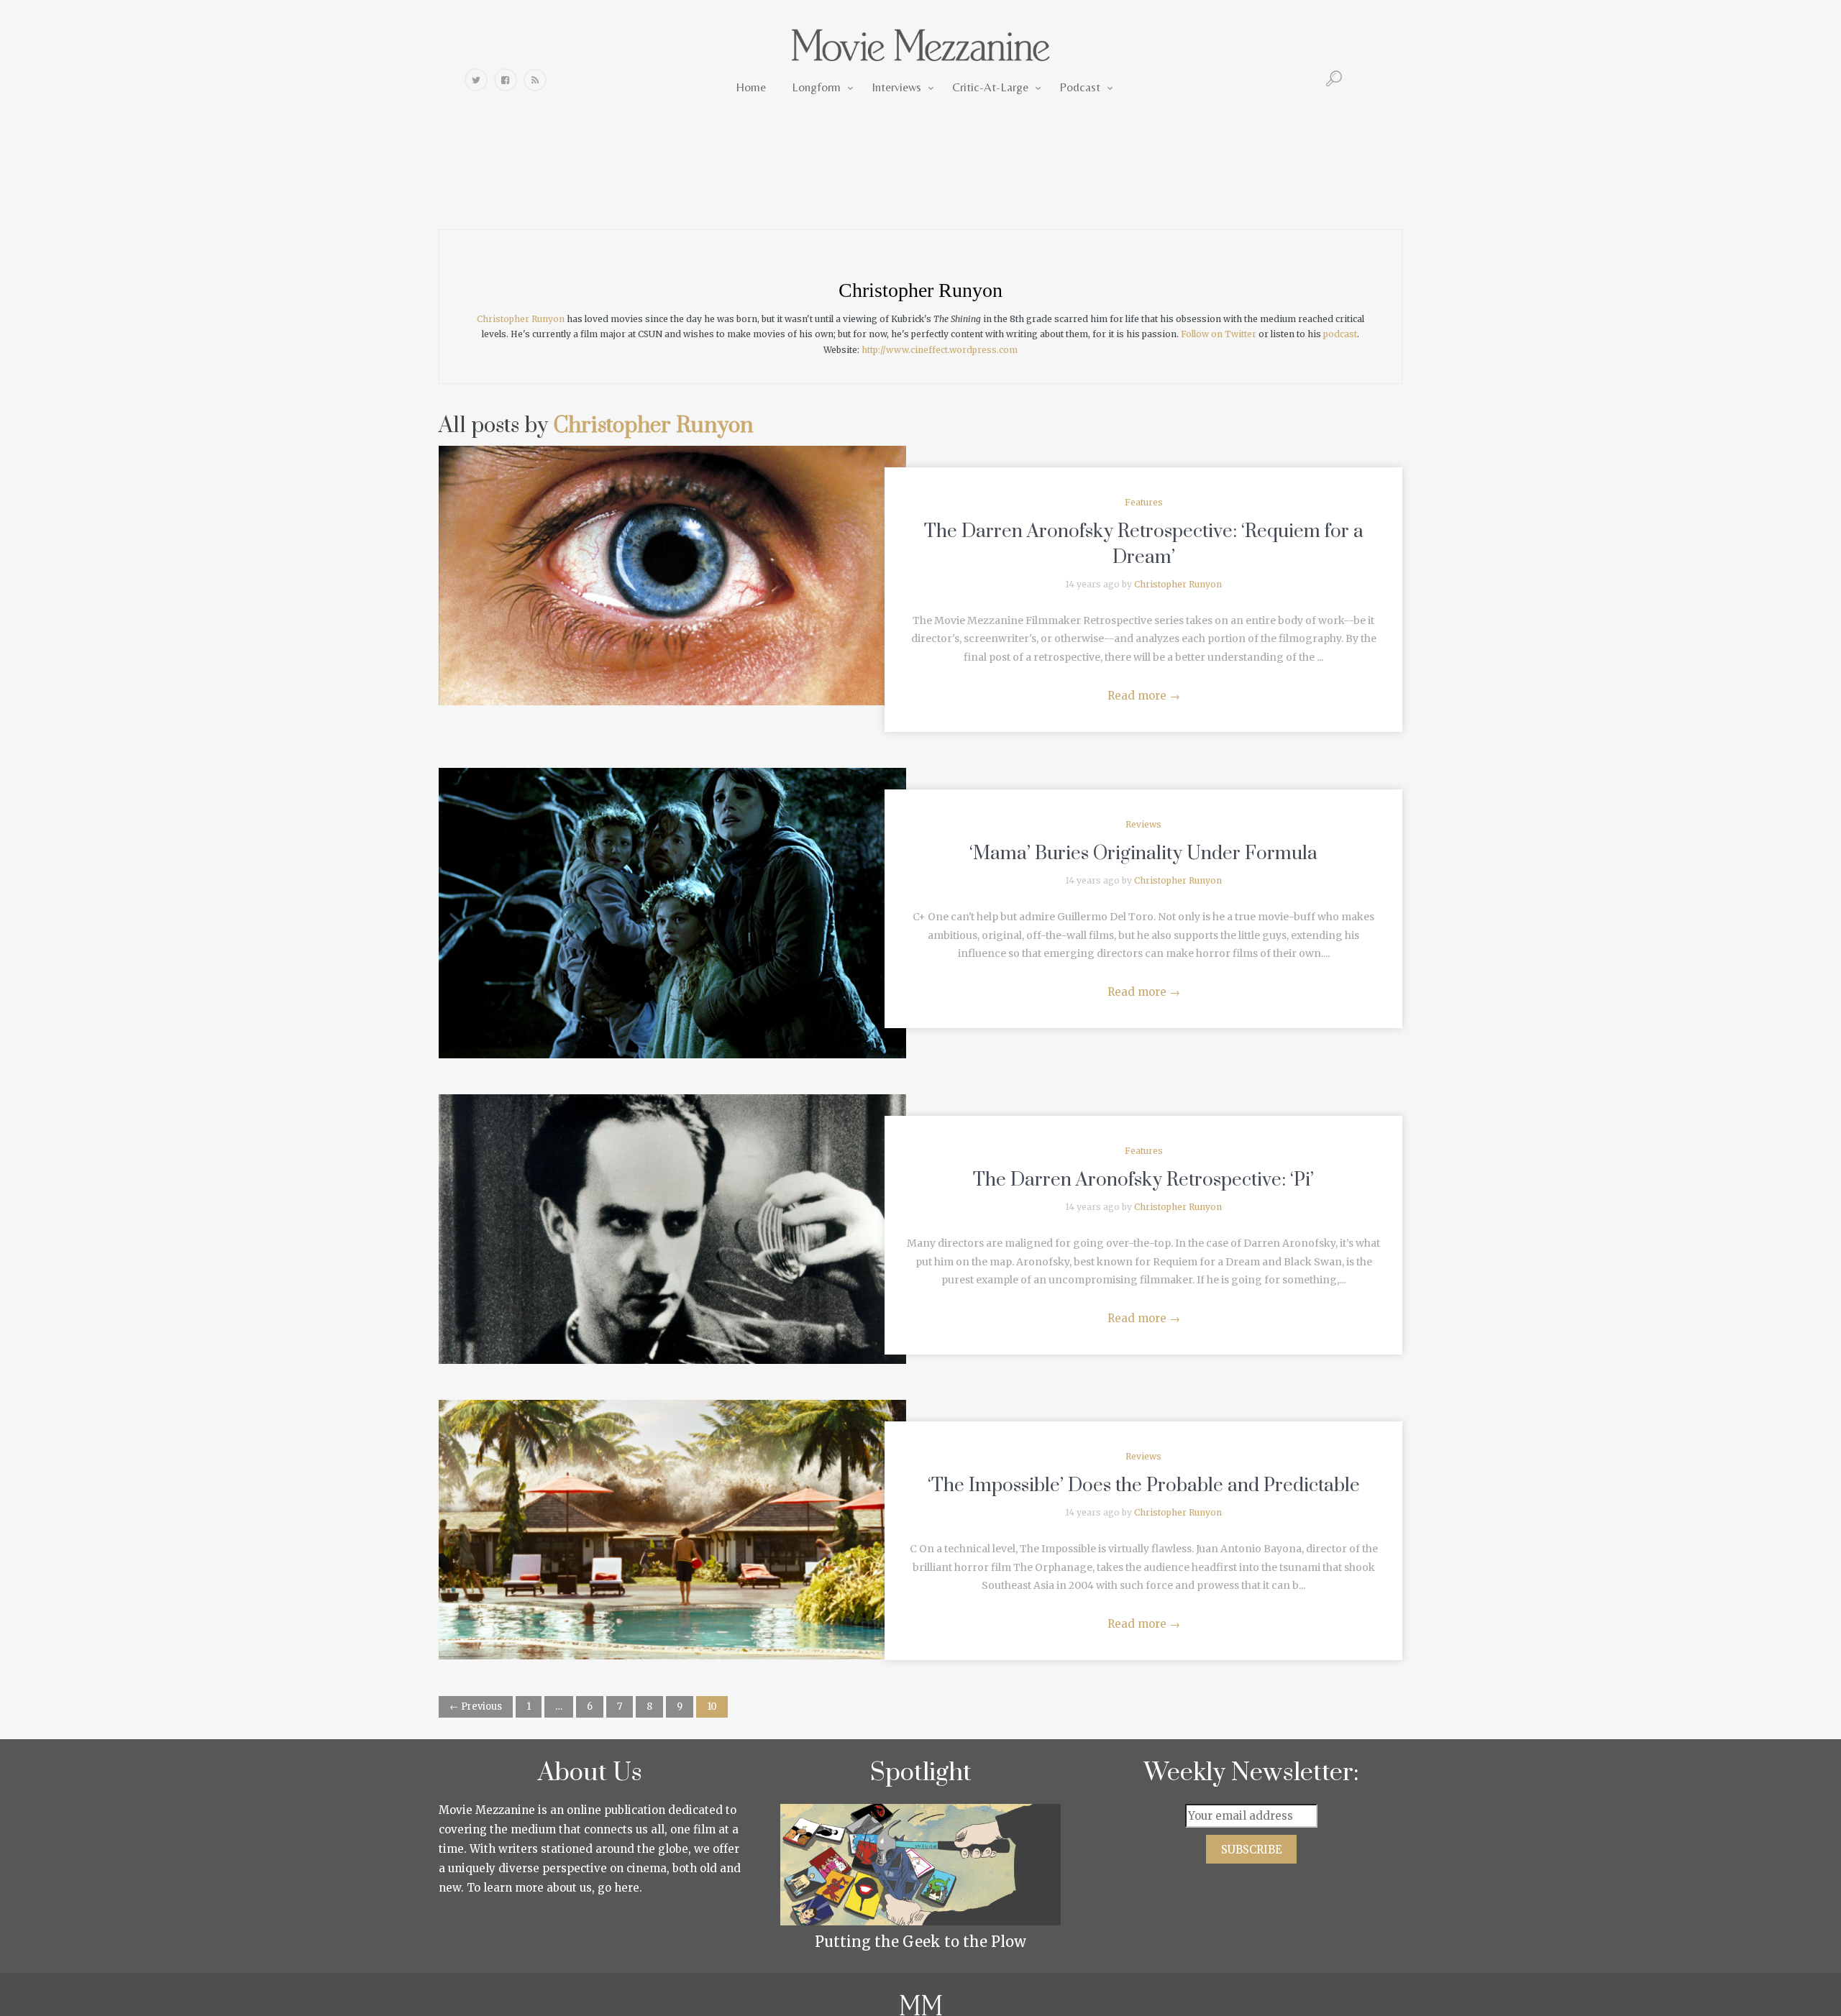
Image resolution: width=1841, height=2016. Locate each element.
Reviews (1143, 824)
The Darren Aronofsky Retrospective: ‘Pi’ (1143, 1180)
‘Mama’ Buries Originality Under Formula (1143, 854)
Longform (816, 87)
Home (751, 87)
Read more (1144, 696)
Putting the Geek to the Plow (920, 1942)
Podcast (1080, 87)
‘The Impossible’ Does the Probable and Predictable (1144, 1486)
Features (1144, 502)
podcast (1340, 334)
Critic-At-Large (990, 87)
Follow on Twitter (1219, 334)
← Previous (476, 1706)
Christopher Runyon (920, 290)
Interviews (896, 87)
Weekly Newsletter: (1252, 1773)
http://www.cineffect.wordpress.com (940, 350)
